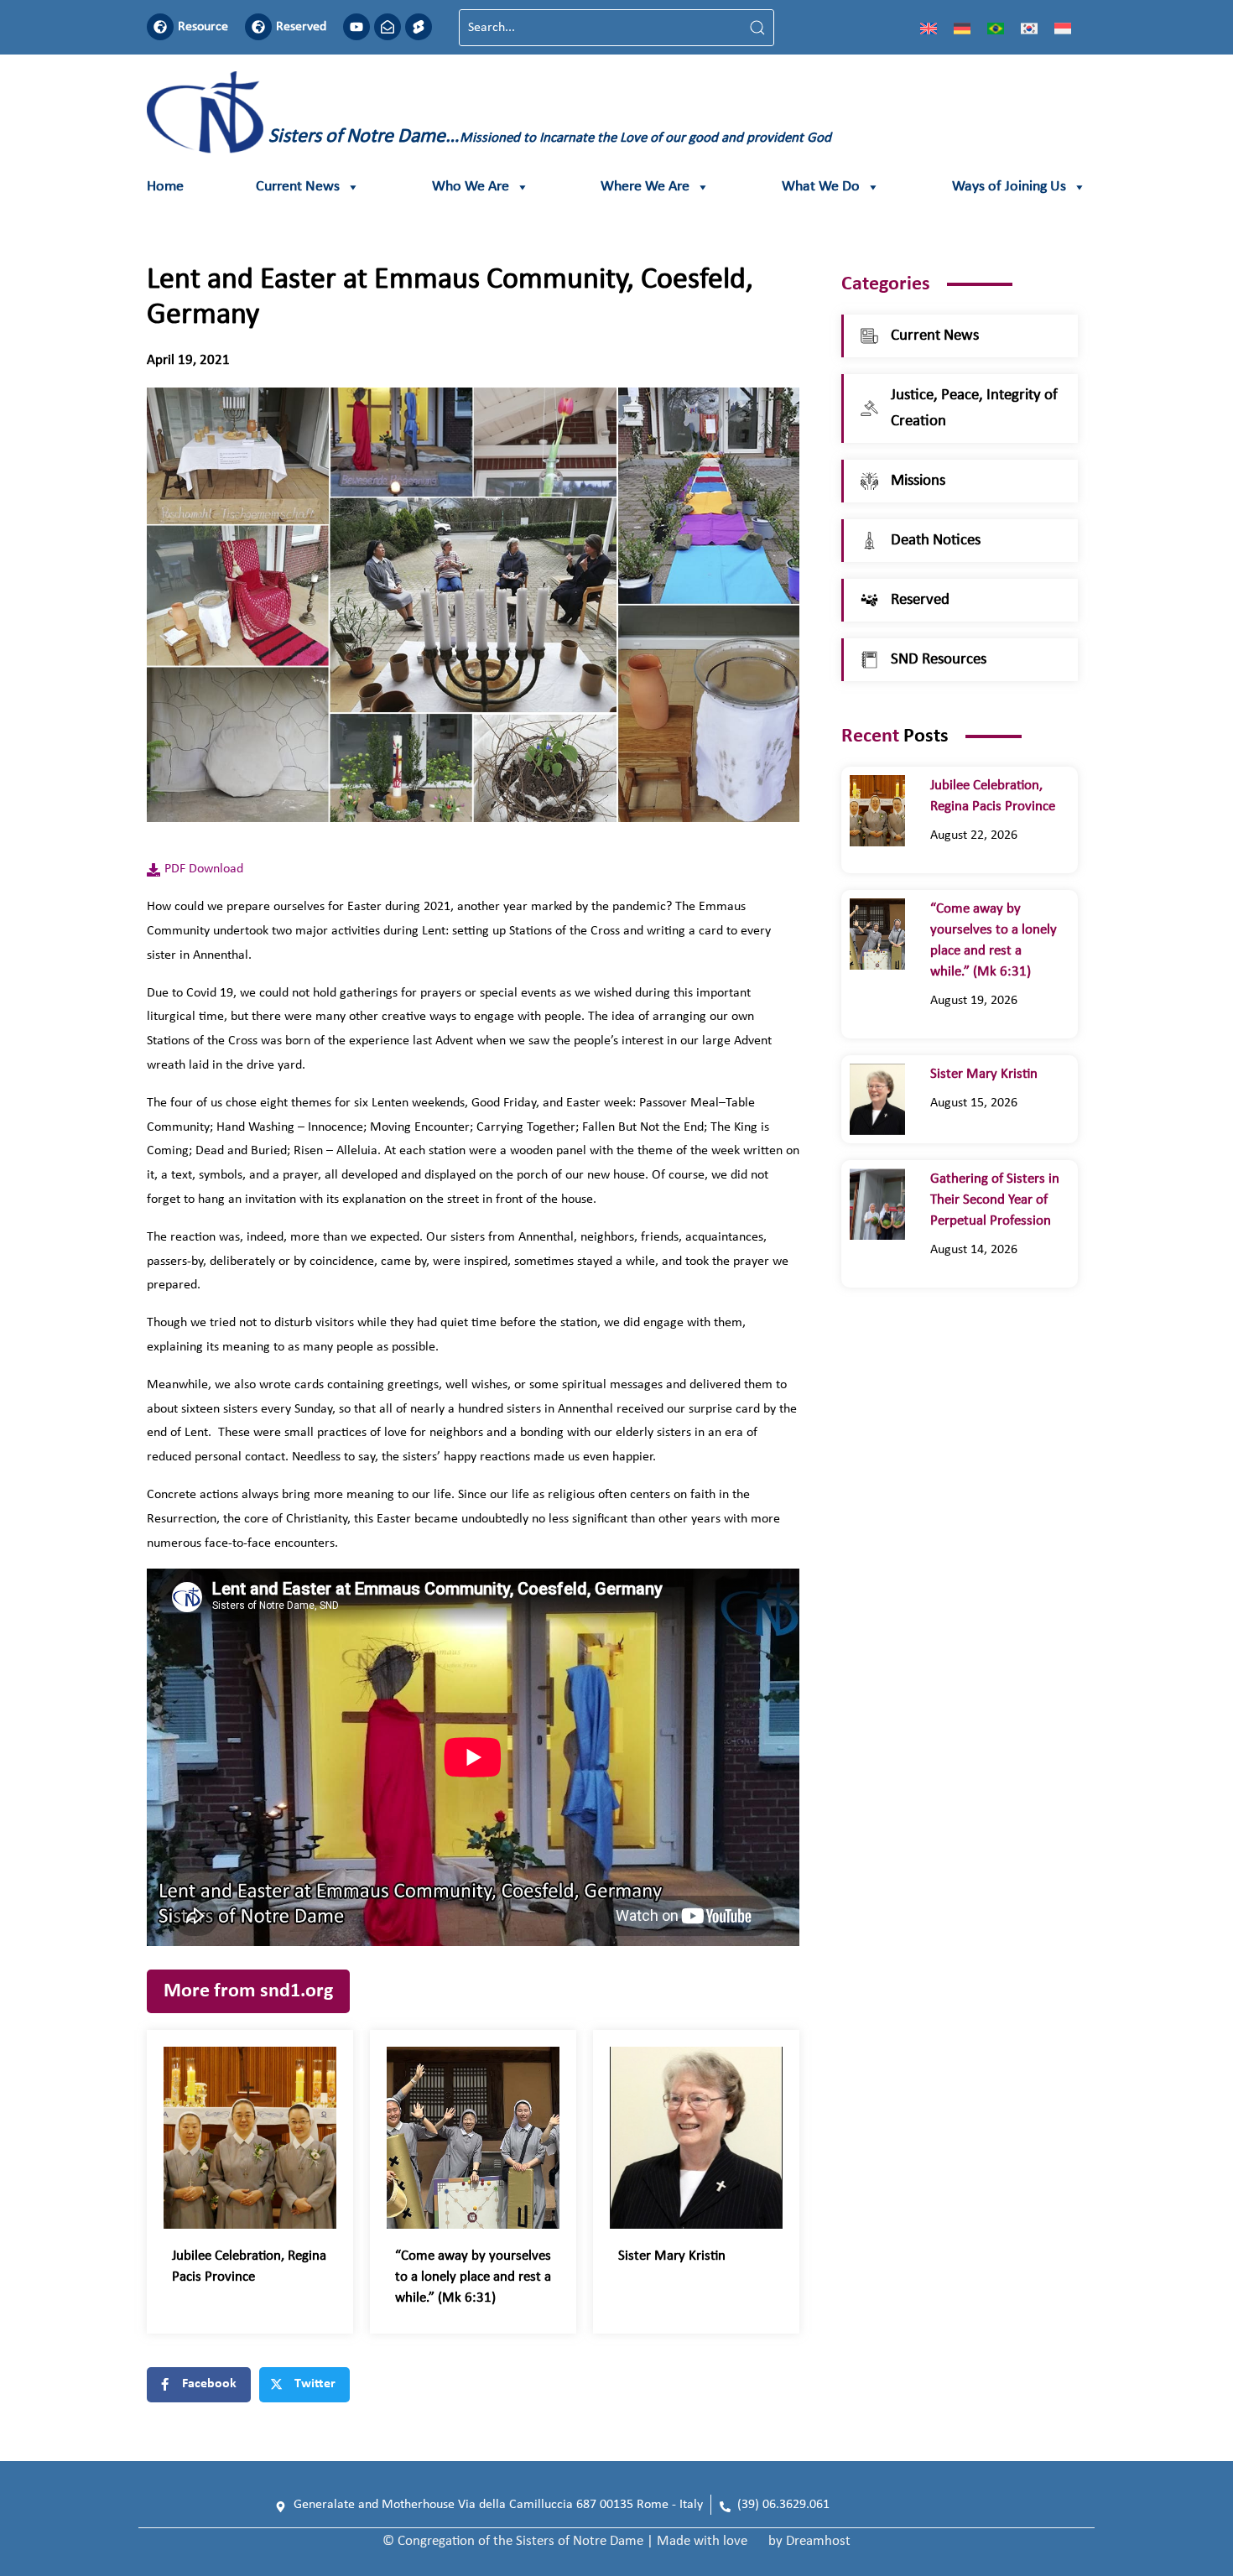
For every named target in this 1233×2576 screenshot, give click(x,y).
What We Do (821, 187)
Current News (298, 187)
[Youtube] (356, 27)
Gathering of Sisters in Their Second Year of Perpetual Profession (995, 1200)
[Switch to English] (929, 28)
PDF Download (204, 869)
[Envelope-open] (388, 27)
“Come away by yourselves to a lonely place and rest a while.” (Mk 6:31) (473, 2277)
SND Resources (939, 660)
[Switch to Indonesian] (1063, 28)
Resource (203, 27)
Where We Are (645, 187)
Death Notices (936, 541)
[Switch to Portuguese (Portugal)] (996, 28)
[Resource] (160, 27)
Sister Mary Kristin (672, 2256)
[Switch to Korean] (1029, 28)
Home (165, 187)
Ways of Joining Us (1009, 187)
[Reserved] (258, 27)
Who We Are (471, 187)
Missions (918, 481)
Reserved (301, 27)
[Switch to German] (962, 28)
